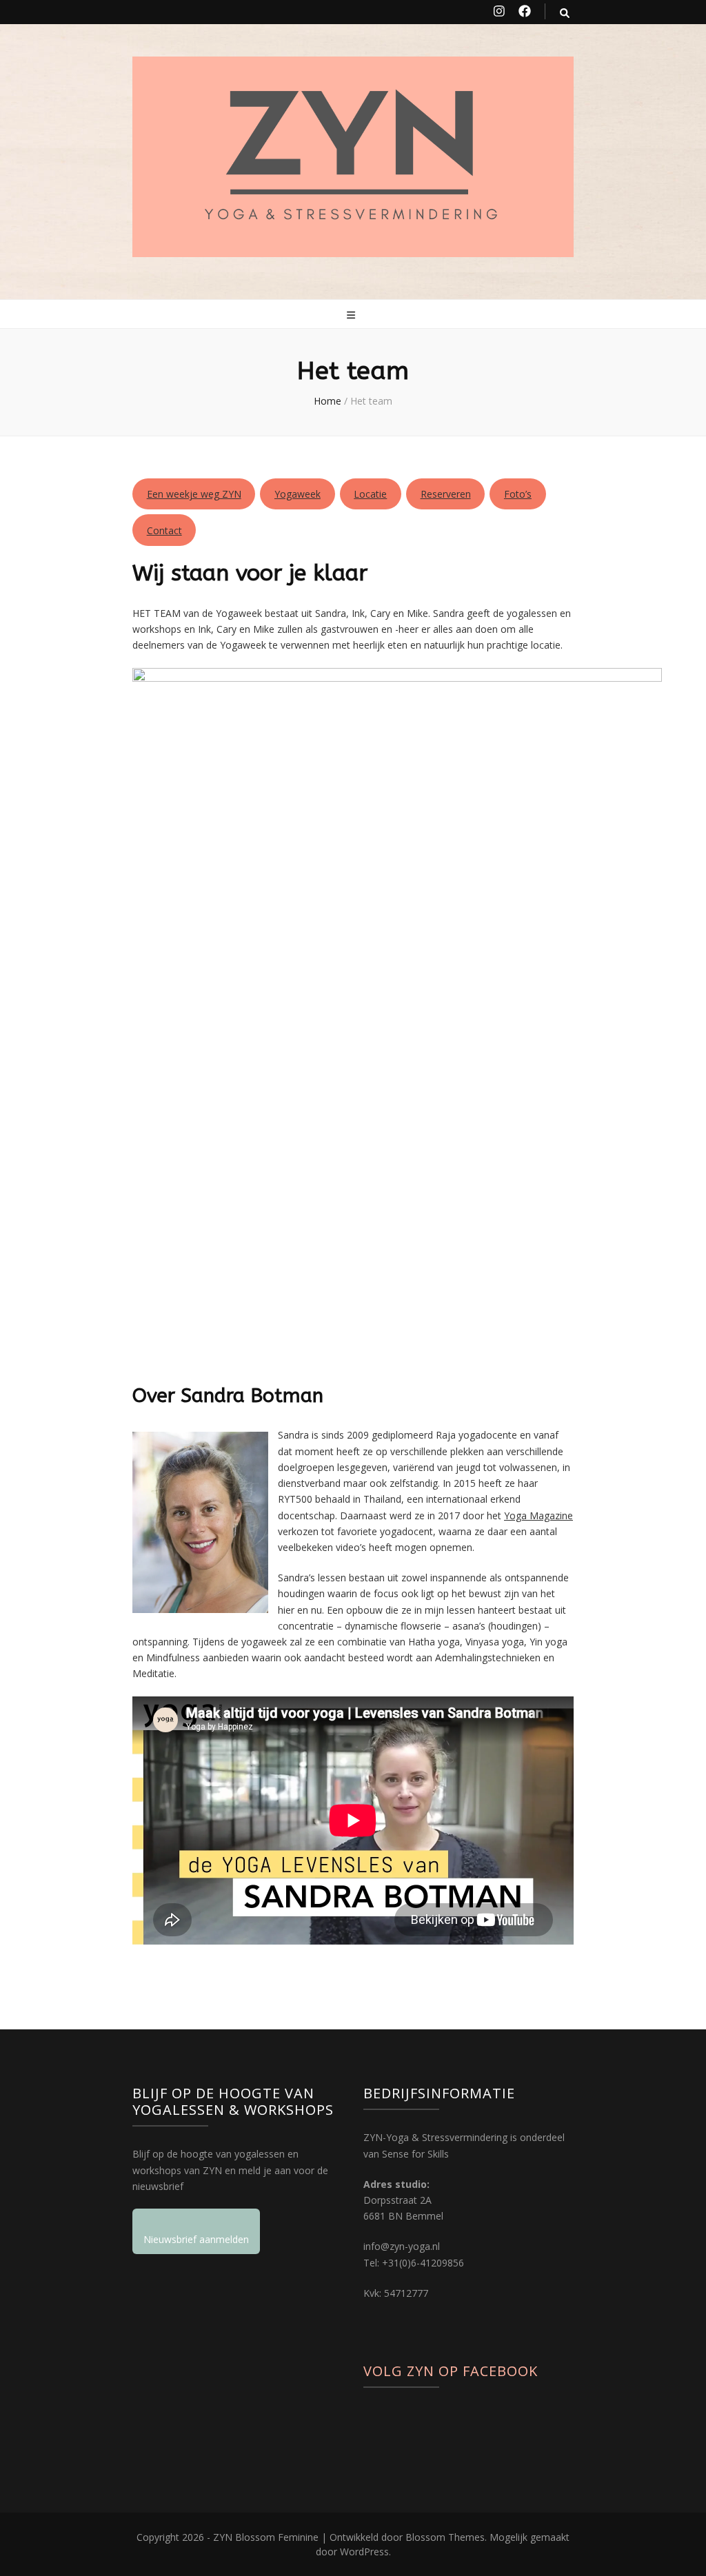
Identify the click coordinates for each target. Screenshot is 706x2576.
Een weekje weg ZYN (194, 494)
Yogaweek (297, 494)
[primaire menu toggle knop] (353, 315)
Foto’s (518, 494)
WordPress (364, 2552)
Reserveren (446, 494)
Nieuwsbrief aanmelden (196, 2239)
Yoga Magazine (538, 1515)
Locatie (370, 494)
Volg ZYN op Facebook (451, 2371)
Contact (164, 530)
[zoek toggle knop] (565, 13)
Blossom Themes (445, 2537)
